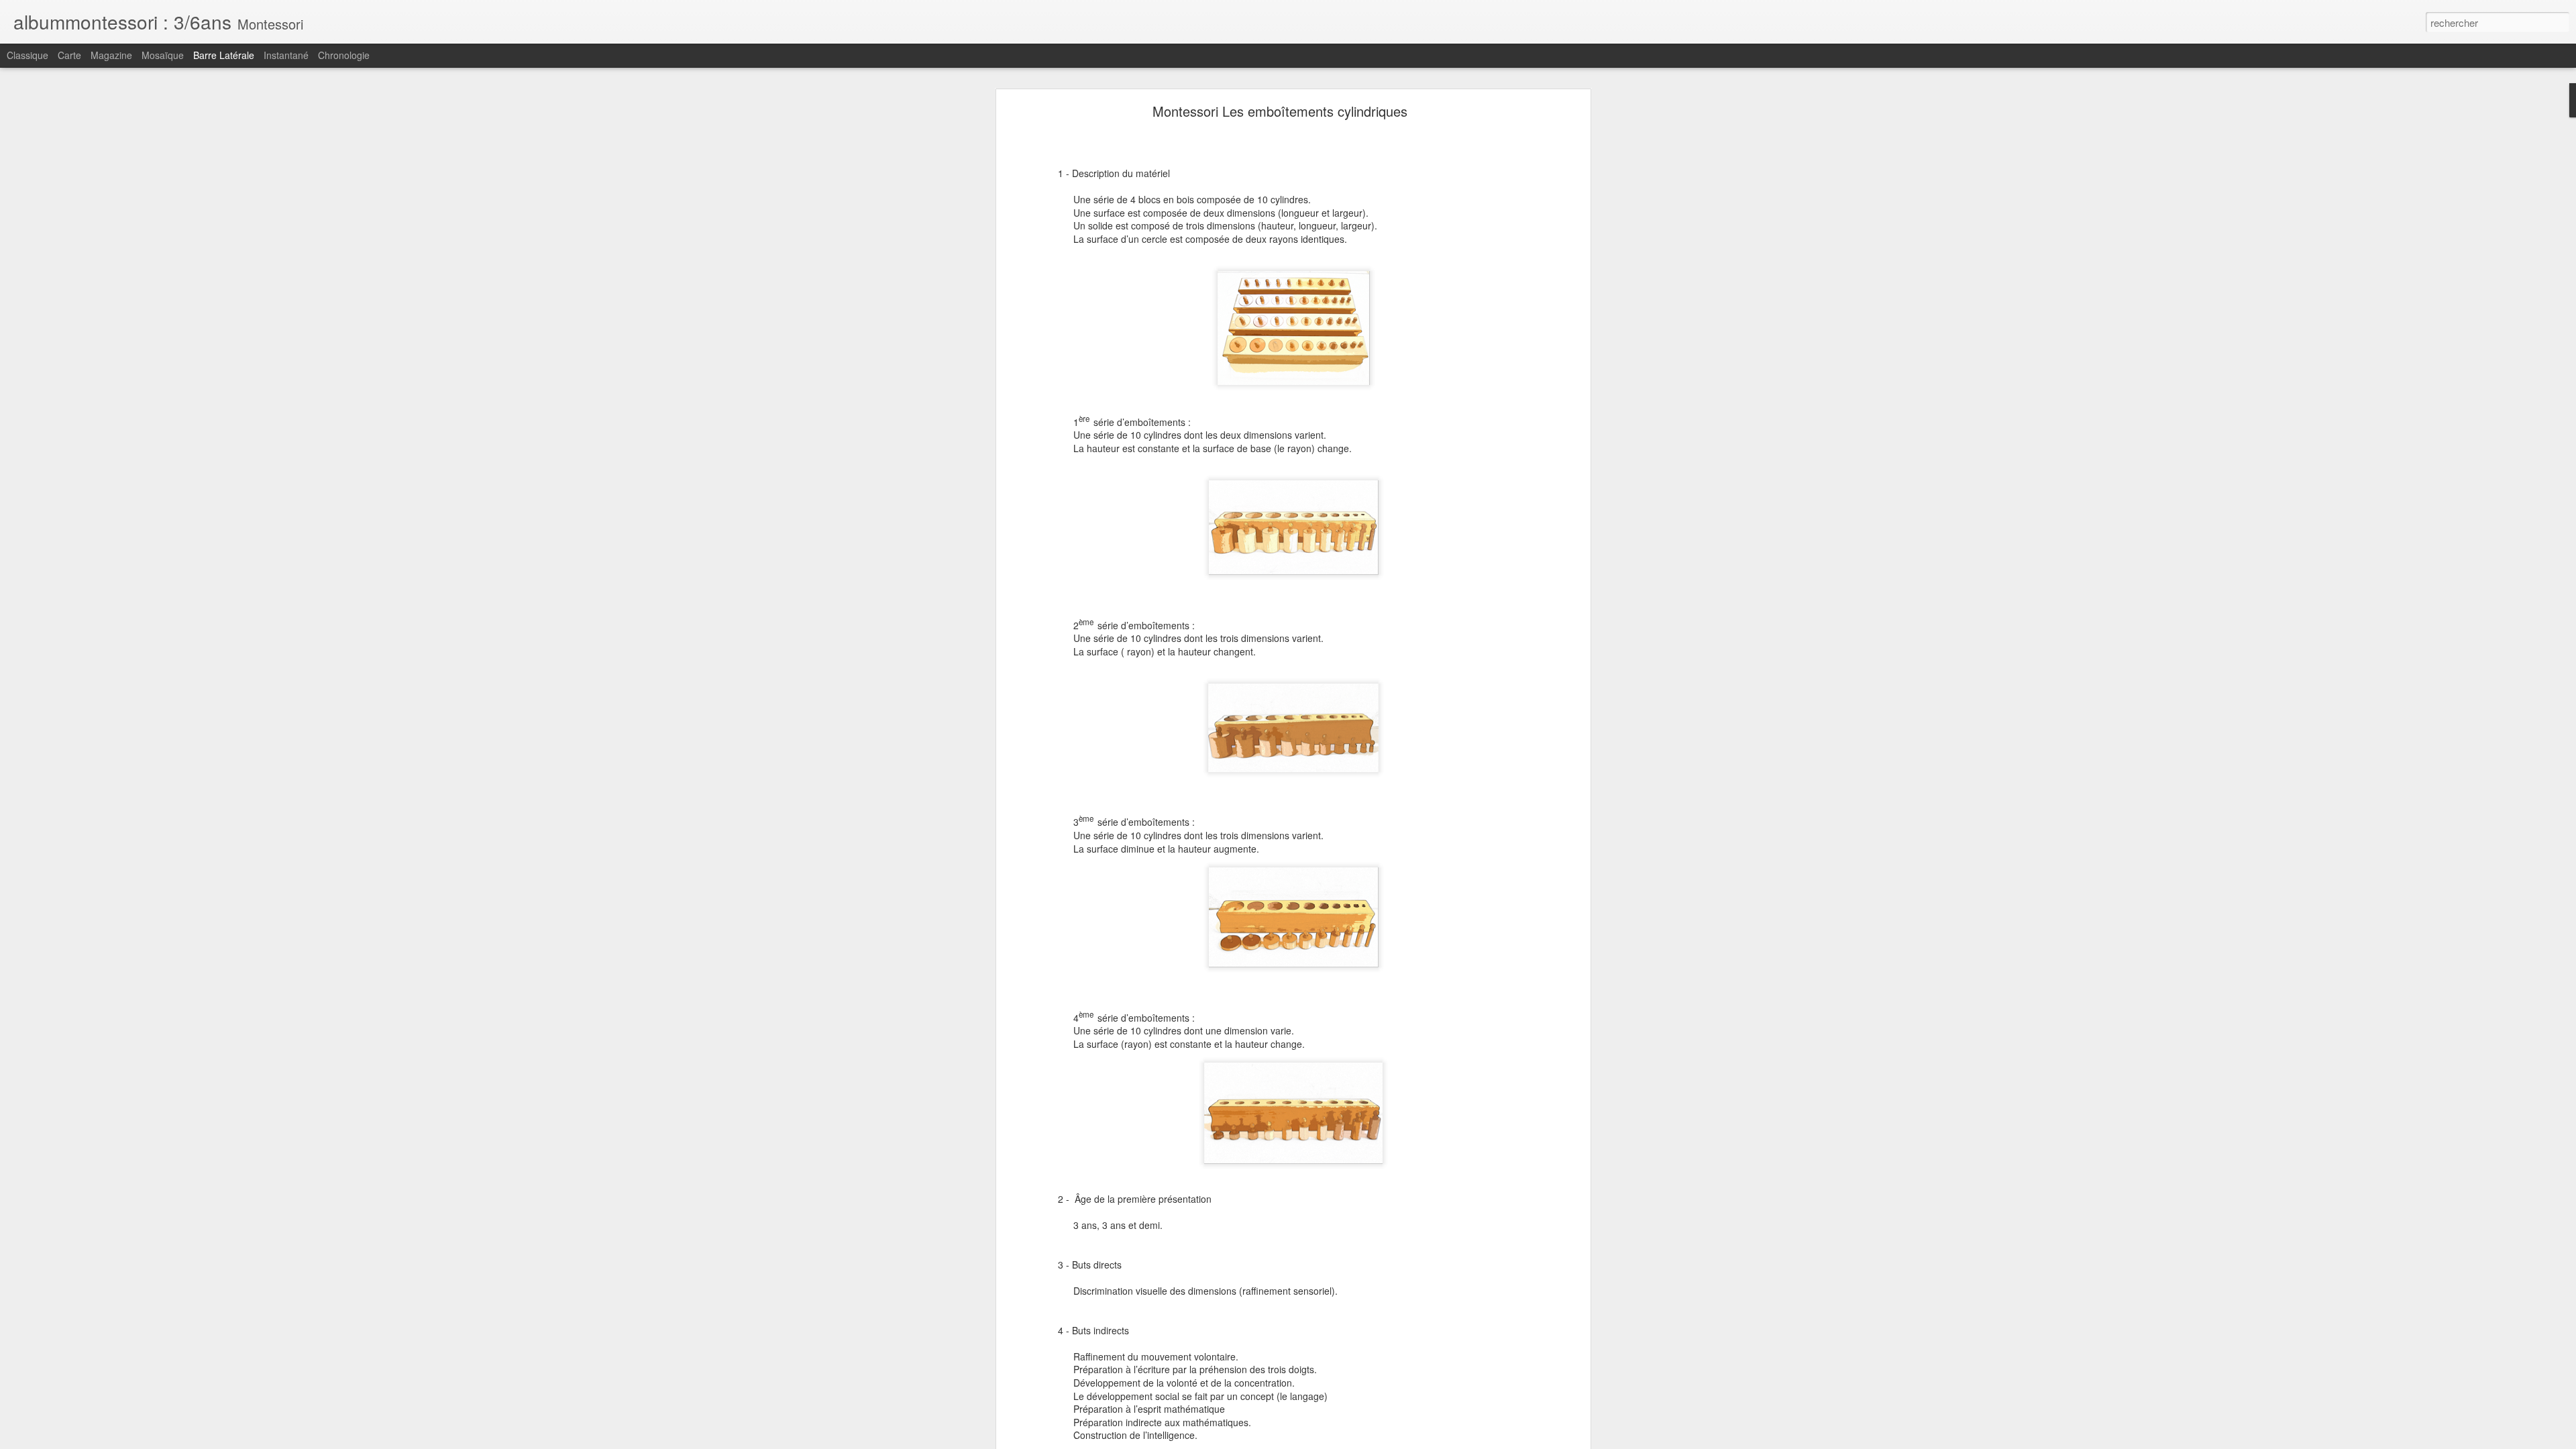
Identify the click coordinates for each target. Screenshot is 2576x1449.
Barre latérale (224, 55)
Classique (28, 55)
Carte (69, 55)
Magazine (111, 55)
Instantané (286, 55)
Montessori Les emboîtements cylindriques (1280, 111)
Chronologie (344, 55)
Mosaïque (163, 55)
